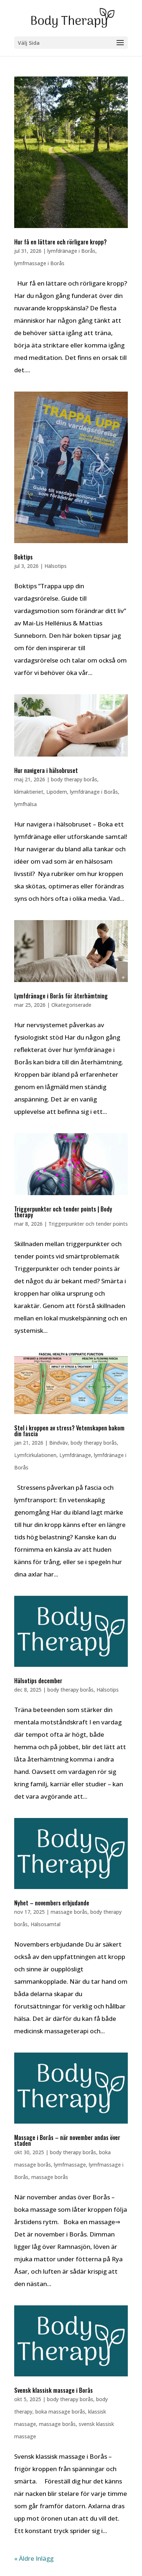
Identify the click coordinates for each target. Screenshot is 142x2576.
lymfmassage (70, 2165)
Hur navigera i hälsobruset (46, 770)
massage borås (69, 1912)
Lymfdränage (75, 1455)
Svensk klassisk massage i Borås (54, 2390)
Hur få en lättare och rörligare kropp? (60, 242)
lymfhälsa (25, 804)
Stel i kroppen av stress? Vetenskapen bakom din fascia (69, 1431)
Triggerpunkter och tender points (88, 1224)
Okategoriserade (71, 1005)
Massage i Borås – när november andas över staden (67, 2140)
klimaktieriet (29, 792)
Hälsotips (56, 566)
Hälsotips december (38, 1681)
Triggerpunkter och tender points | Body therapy (63, 1212)
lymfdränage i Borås (71, 251)
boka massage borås (60, 2412)
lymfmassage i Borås (39, 263)
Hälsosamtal (46, 1924)
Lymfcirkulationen (35, 1455)
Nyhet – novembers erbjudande (52, 1903)
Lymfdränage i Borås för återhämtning (61, 996)
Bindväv (58, 1443)
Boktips (23, 557)
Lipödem (57, 792)
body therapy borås (74, 779)
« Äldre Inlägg (34, 2558)
